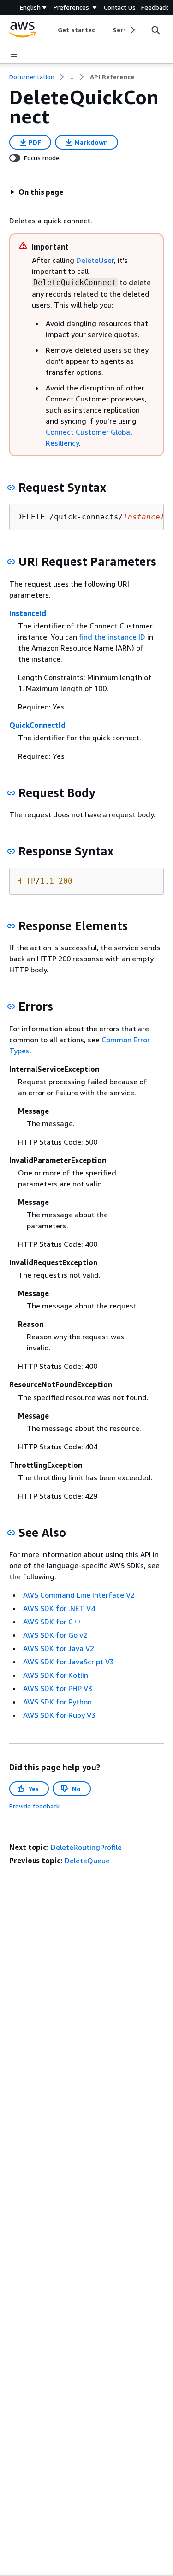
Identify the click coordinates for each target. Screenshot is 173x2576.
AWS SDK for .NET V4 (59, 1608)
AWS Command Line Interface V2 (79, 1595)
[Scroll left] (51, 30)
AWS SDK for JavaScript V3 (69, 1662)
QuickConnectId (37, 725)
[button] (36, 192)
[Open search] (155, 30)
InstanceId (28, 613)
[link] (112, 77)
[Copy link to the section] (11, 488)
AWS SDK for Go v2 (55, 1635)
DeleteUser (95, 260)
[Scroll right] (132, 30)
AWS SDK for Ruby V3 (59, 1715)
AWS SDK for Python (57, 1702)
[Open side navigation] (14, 54)
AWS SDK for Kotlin (56, 1675)
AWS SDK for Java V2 (59, 1648)
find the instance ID (112, 637)
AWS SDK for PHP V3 (58, 1688)
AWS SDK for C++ (52, 1622)
